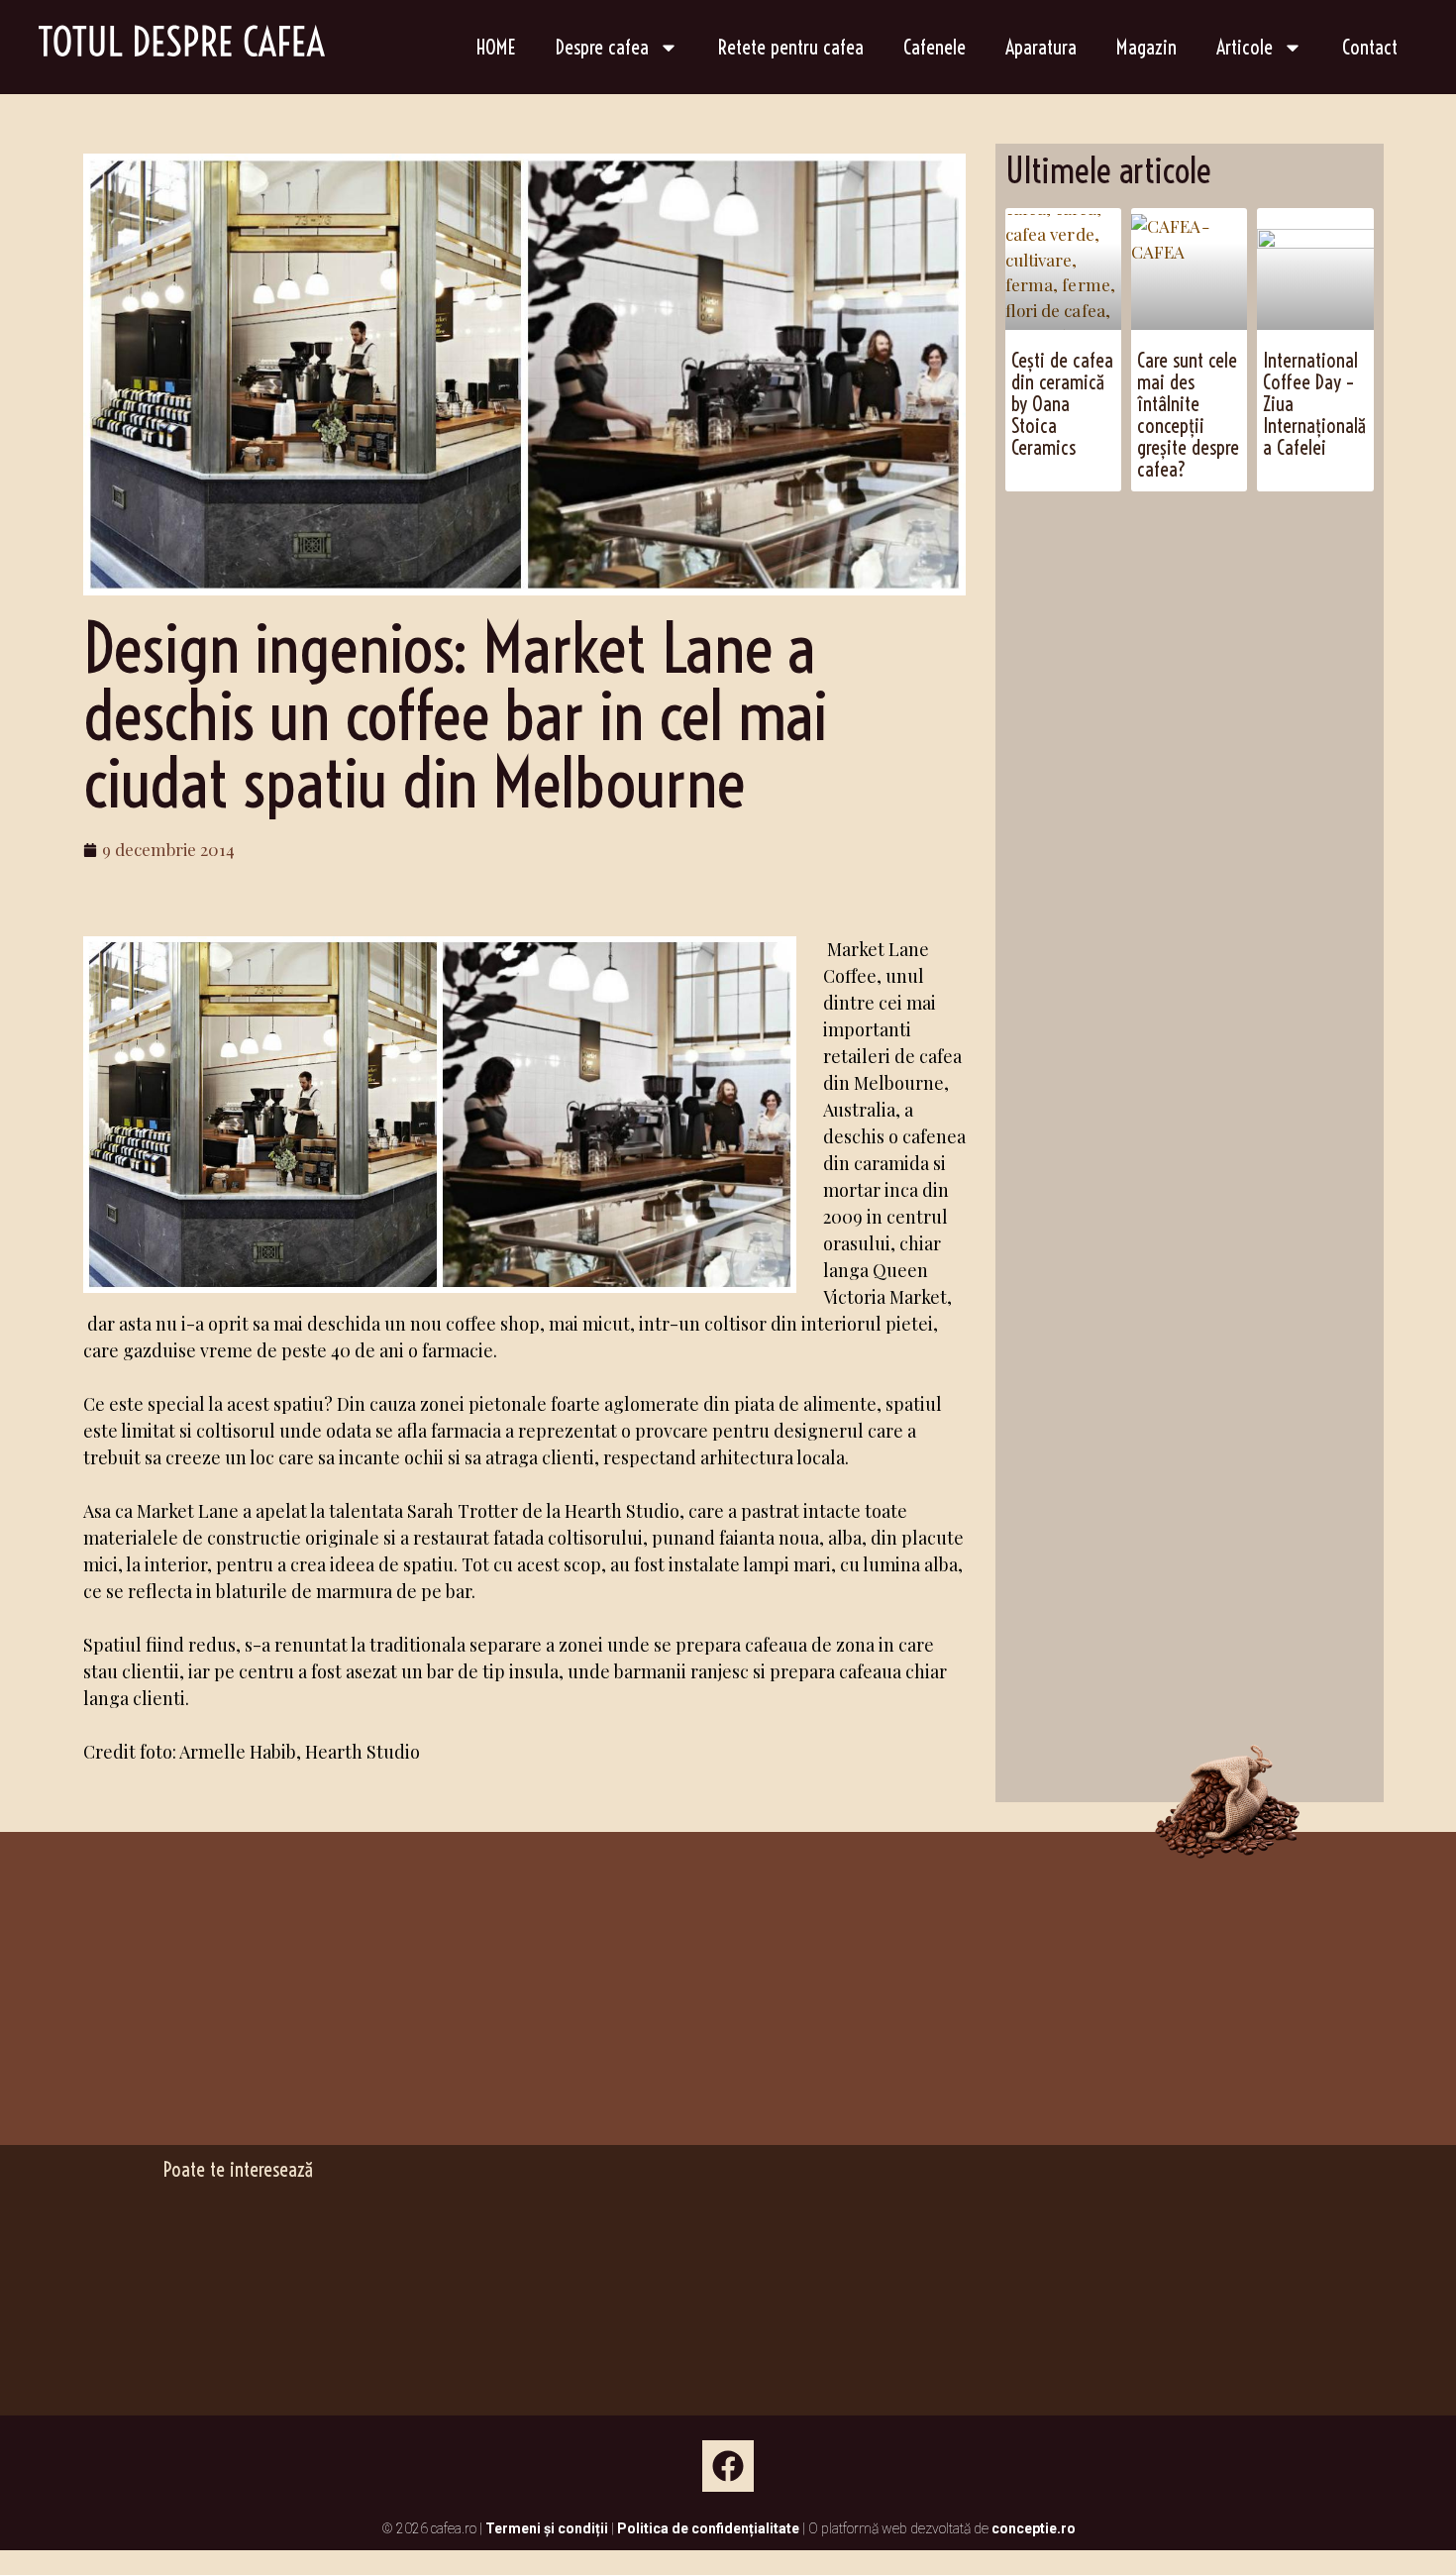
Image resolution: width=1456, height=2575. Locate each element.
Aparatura (1041, 47)
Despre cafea (602, 47)
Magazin (1146, 47)
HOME (496, 47)
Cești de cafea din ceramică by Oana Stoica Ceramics (1062, 404)
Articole (1245, 47)
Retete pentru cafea (791, 47)
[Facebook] (728, 2466)
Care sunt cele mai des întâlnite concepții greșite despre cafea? (1188, 415)
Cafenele (935, 47)
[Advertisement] (1230, 650)
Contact (1370, 47)
